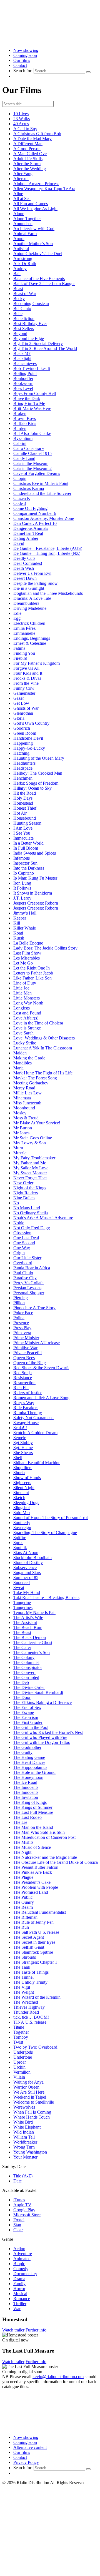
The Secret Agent (29, 1937)
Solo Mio (22, 1513)
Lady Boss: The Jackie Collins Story (45, 948)
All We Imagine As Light (35, 209)
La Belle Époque (28, 943)
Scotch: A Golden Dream (35, 1433)
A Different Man (28, 144)
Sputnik (20, 1548)
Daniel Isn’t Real (28, 533)
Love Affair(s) (26, 1018)
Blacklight (22, 358)
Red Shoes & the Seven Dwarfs (41, 1368)
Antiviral (21, 249)
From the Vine (26, 683)
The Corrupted (26, 1677)
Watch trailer (13, 2330)
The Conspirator (28, 1667)
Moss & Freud (26, 1118)
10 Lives (21, 114)
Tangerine (22, 1602)
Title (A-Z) (23, 2176)
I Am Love (23, 828)
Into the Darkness (29, 868)
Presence (21, 1323)
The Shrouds (25, 1957)
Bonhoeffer (23, 378)
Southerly (22, 1523)
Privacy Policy (26, 2462)
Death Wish (24, 568)
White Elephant (27, 2127)
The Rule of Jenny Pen (33, 1922)
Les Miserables (27, 958)
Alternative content (30, 2447)
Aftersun (21, 179)
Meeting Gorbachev (31, 1083)
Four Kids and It (28, 673)
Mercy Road (24, 1088)
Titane (19, 2027)
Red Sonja (22, 1373)
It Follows (22, 888)
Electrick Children (29, 623)
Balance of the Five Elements (39, 279)
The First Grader (28, 1722)
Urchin (19, 2067)
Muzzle (20, 1153)
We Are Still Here (29, 2092)
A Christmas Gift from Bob (37, 134)
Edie (17, 613)
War (17, 2309)
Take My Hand (27, 1592)
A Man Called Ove (30, 154)
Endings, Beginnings (32, 638)
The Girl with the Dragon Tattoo (42, 1742)
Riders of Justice (28, 1393)
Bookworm (23, 383)
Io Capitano (24, 873)
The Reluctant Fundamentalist (40, 1912)
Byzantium (23, 438)
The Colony (24, 1657)
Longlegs (22, 1008)
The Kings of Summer (33, 1807)
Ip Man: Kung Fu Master (35, 878)
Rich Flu (21, 1388)
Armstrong (23, 259)
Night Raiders (26, 1193)
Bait (17, 274)
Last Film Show (27, 953)
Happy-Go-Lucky (29, 748)
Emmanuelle (24, 633)
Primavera (22, 1333)
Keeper (20, 918)
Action (19, 2249)
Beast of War (25, 294)
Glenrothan (23, 713)
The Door (22, 1697)
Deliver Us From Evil (32, 573)
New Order (23, 1183)
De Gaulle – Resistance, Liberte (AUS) (48, 548)
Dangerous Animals (31, 528)
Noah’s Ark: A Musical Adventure (43, 1218)
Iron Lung (22, 883)
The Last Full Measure (33, 1812)
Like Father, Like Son (32, 978)
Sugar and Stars (27, 1572)
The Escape (24, 1712)
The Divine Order (29, 1687)
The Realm (23, 1907)
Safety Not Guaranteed (33, 1418)
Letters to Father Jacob (33, 973)
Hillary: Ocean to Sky (32, 788)
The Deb (21, 1682)
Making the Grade (29, 1058)
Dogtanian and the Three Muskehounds (48, 593)
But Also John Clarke (32, 433)
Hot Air (20, 813)
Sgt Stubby (23, 1443)
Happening (23, 743)
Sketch (19, 1498)
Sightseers (22, 1483)
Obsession (22, 1233)
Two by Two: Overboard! (36, 2047)
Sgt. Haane (23, 1448)
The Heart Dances (29, 1762)
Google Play (24, 2210)
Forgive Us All (26, 668)
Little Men (22, 993)
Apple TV (22, 2205)
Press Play (22, 1328)
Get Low (21, 703)
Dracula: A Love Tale (32, 598)
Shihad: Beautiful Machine (37, 1463)
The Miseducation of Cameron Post (44, 1837)
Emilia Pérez (24, 628)
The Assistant (25, 1622)
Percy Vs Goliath (28, 1283)
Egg (17, 618)
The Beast (22, 1632)
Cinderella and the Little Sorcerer (42, 493)
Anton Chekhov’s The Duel (38, 254)
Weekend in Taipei (30, 2097)
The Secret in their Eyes (34, 1942)
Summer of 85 (26, 1577)
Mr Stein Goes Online (33, 1138)
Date (17, 2181)
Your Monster (25, 2157)
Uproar (20, 2062)
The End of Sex (27, 1707)
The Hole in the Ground (34, 1772)
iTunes (19, 2200)
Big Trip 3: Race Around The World (45, 348)
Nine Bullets (24, 1198)
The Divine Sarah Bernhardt (38, 1692)
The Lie (20, 1822)
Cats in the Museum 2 (32, 468)
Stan (17, 2225)
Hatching (21, 753)
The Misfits (23, 1842)
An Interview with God (34, 229)
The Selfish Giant (29, 1947)
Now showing (26, 50)
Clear (18, 2230)
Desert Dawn (25, 578)
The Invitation (26, 1797)
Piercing (21, 1298)
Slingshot (22, 1508)
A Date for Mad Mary (32, 139)
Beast (18, 289)
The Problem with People (36, 1887)
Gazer (19, 698)
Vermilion (22, 2072)
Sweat (19, 1587)
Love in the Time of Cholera (38, 1023)
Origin (19, 1253)
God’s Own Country (31, 723)
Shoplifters (23, 1468)
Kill (17, 923)
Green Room (25, 733)
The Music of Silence (32, 1847)
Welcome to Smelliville (34, 2102)
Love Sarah (23, 1033)
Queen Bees (24, 1358)
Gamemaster (24, 693)
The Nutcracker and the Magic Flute (45, 1857)
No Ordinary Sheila (31, 1213)
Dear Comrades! (28, 563)
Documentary (25, 2274)
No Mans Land (27, 1208)
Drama (19, 2279)
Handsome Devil (28, 738)
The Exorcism (26, 1717)
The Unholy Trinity (30, 1982)
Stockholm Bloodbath (32, 1558)
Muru (18, 1148)
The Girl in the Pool (31, 1727)
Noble (19, 1223)
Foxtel (19, 2220)
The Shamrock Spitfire (33, 1952)
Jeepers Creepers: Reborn (36, 903)
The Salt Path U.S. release (36, 1932)
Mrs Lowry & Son (30, 1143)
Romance (22, 2299)
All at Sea (22, 199)
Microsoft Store (27, 2215)
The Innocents (26, 1787)
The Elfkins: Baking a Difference (42, 1702)
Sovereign (22, 1528)
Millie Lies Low (27, 1093)
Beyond (20, 333)
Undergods (23, 2052)
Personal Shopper (29, 1293)
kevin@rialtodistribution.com (58, 2377)
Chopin (20, 478)
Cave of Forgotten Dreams (37, 473)
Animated (22, 2259)
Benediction (24, 318)
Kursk (19, 938)
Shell (18, 1458)
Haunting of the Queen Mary (39, 758)
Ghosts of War (26, 708)
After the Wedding (30, 169)
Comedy (21, 2269)
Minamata (22, 1098)
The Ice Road (25, 1782)
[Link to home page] (50, 41)
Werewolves (24, 2107)
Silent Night (24, 1488)
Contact (20, 65)
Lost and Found (27, 1013)
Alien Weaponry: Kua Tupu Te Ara (44, 189)
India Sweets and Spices (35, 853)
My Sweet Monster (30, 1173)
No (16, 1203)
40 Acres (21, 124)
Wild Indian (24, 2132)
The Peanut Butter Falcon (36, 1867)
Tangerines (23, 1607)
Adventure (23, 2254)
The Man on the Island (33, 1827)
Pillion (19, 1303)
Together (21, 2032)
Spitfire (20, 1538)
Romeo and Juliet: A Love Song (41, 1398)
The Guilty (23, 1752)
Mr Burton (23, 1128)
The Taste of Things (31, 1972)
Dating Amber (26, 538)
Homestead (23, 803)
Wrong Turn (24, 2147)
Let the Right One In (32, 968)
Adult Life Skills (28, 159)
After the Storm (27, 164)
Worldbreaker (25, 2142)
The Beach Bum (28, 1627)
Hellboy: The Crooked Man (38, 773)
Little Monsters (27, 998)
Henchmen (23, 778)
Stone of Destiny (28, 1563)
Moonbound (24, 1108)
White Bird (23, 2122)
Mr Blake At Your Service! (37, 1123)
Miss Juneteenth (27, 1103)
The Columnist (26, 1662)
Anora (19, 239)
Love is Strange (27, 1028)
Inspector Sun (25, 863)
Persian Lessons (27, 1288)
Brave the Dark (27, 398)
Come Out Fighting (30, 508)
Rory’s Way (24, 1403)
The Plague (23, 1877)
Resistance (23, 1378)
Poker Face (23, 1313)
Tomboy (21, 2037)
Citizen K (22, 498)
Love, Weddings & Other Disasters (44, 1038)
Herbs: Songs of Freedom (36, 783)
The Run (21, 1927)
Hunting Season (27, 823)
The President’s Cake (32, 1882)
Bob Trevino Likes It (32, 368)
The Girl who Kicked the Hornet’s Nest (48, 1732)
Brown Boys (25, 418)
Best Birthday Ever (30, 323)
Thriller (20, 2304)
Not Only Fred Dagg (32, 1228)
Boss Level (23, 388)
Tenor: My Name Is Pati (34, 1612)
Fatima (19, 648)
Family (19, 2284)
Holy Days (23, 798)
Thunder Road (26, 2012)
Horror (19, 2289)
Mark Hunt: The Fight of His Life (43, 1073)
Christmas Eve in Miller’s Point (41, 483)
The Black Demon (30, 1637)
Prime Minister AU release (37, 1343)
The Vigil (22, 1987)
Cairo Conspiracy (29, 448)
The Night (22, 1852)
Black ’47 (22, 353)
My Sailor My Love (31, 1168)
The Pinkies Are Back (33, 1872)
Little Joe (21, 988)
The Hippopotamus (30, 1767)
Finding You (24, 653)
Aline (18, 194)
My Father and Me (30, 1163)
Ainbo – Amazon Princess (36, 184)
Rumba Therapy (28, 1413)
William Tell (24, 2137)
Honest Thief (25, 808)
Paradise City (25, 1278)
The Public (23, 1897)
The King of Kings (30, 1802)
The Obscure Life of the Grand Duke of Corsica (56, 1862)
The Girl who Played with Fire (40, 1737)
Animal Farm (25, 234)
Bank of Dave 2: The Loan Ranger (44, 284)
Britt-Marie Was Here (32, 408)
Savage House (26, 1423)
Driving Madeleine (30, 608)
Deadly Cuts (24, 558)
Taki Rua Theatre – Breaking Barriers (46, 1597)
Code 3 (20, 503)
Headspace (23, 768)
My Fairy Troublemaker (34, 1158)
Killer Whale (25, 928)
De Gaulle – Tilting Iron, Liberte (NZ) (47, 553)
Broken (20, 413)
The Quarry (24, 1902)
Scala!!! (20, 1428)
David (19, 543)
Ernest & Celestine (30, 643)
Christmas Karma (29, 488)
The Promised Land (31, 1892)
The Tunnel (23, 1977)
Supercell (22, 1582)
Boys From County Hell (35, 393)
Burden (20, 428)
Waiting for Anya (28, 2082)
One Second (24, 1243)
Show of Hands (27, 1478)
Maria (18, 1068)
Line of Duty (25, 983)
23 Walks (22, 119)
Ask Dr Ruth (25, 264)
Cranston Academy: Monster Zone (44, 518)
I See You (22, 833)
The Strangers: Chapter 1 (35, 1962)
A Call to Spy (25, 129)
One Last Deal (26, 1238)
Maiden (20, 1053)
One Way (22, 1248)
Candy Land (24, 458)
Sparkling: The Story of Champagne (45, 1533)
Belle (18, 313)
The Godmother (27, 1747)
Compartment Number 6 (35, 513)
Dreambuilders (26, 603)
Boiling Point (25, 373)
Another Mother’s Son (33, 244)
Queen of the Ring (30, 1363)
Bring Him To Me (29, 403)
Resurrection (24, 1383)
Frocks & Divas (27, 678)
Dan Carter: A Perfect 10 (35, 523)
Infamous (22, 858)
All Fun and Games (31, 204)
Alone (19, 214)
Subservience (25, 1567)
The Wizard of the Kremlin (37, 1997)
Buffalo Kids (25, 423)
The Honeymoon (28, 1777)
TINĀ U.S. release (30, 2022)
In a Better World (28, 843)
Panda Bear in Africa (32, 1268)
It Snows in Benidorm (33, 893)
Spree (18, 1543)
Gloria (19, 718)
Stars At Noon (26, 1553)
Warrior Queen (26, 2087)
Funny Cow (24, 688)
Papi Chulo (23, 1273)
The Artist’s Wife (28, 1617)
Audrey (20, 269)
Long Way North (28, 1003)
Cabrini (20, 443)
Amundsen (23, 224)
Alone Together (27, 219)
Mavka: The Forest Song (35, 1078)
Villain (19, 2077)
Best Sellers (24, 328)
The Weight (24, 1992)
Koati (18, 933)
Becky (19, 299)
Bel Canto (22, 309)
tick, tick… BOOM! (31, 2017)
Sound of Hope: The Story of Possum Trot (51, 1518)
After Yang (23, 174)
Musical (20, 2294)
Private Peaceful (27, 1353)
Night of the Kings (30, 1188)
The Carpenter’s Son (32, 1652)
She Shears (23, 1453)
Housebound (25, 818)
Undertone (23, 2057)
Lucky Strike (25, 1043)
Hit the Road (25, 793)
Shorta (19, 1473)
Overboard (23, 1263)
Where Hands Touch (32, 2117)
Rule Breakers (26, 1408)
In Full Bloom (26, 848)
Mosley (20, 1113)
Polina (19, 1318)
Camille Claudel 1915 (32, 453)
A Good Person (27, 149)
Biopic (19, 2264)
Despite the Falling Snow (36, 583)
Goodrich (22, 728)
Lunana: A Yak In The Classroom (43, 1048)
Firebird (20, 658)
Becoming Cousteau (31, 304)
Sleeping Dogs (26, 1503)
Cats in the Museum (31, 463)
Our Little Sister (27, 1258)
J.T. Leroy (22, 898)
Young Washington (30, 2152)
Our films (22, 60)
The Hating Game (29, 1757)
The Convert (24, 1672)
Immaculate (23, 838)
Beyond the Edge (29, 338)
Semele (20, 1438)
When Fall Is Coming (32, 2112)
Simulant (21, 1493)
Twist (18, 2042)
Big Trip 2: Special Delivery (38, 343)
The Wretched (26, 2002)
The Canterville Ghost (33, 1642)
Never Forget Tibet (30, 1178)
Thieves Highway (29, 2007)
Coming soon (25, 55)
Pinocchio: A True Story (34, 1308)
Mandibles (22, 1063)
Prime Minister (26, 1338)
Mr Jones (21, 1133)
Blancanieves (25, 363)
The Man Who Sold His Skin (39, 1832)
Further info (36, 2330)
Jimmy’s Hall (25, 913)
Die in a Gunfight (29, 588)
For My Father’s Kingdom (37, 663)
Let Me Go (23, 963)
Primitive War (25, 1348)
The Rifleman (25, 1917)
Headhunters (24, 763)
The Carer (22, 1647)
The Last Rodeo (27, 1817)
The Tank (22, 1967)
